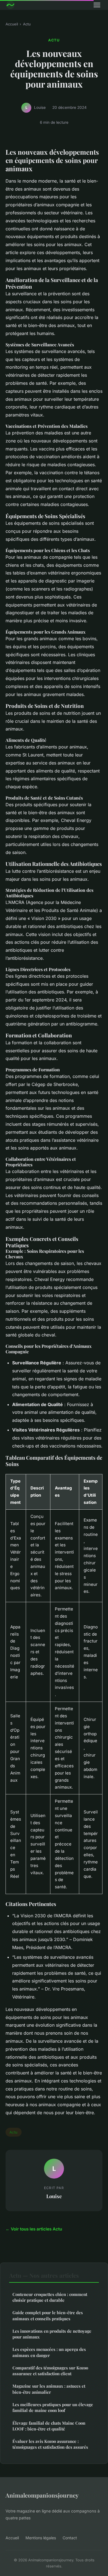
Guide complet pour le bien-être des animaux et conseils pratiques (48, 2315)
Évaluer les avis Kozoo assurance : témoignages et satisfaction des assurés (50, 2444)
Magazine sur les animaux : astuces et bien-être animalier (49, 2389)
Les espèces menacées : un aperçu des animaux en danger (49, 2352)
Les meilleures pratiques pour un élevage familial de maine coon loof (53, 2407)
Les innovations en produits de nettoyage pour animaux (52, 2334)
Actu (27, 24)
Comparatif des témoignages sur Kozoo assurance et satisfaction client (50, 2371)
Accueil (12, 24)
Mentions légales (41, 2538)
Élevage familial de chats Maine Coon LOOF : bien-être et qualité (49, 2426)
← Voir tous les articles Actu (34, 2229)
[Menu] (97, 5)
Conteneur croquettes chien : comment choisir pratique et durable (50, 2297)
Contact (70, 2538)
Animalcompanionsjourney (42, 2495)
